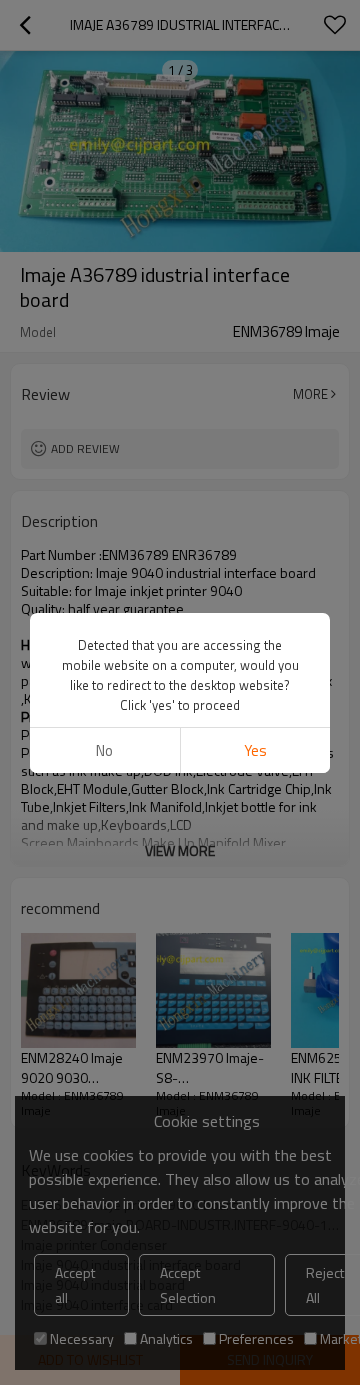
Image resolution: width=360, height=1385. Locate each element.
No (104, 750)
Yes (255, 750)
